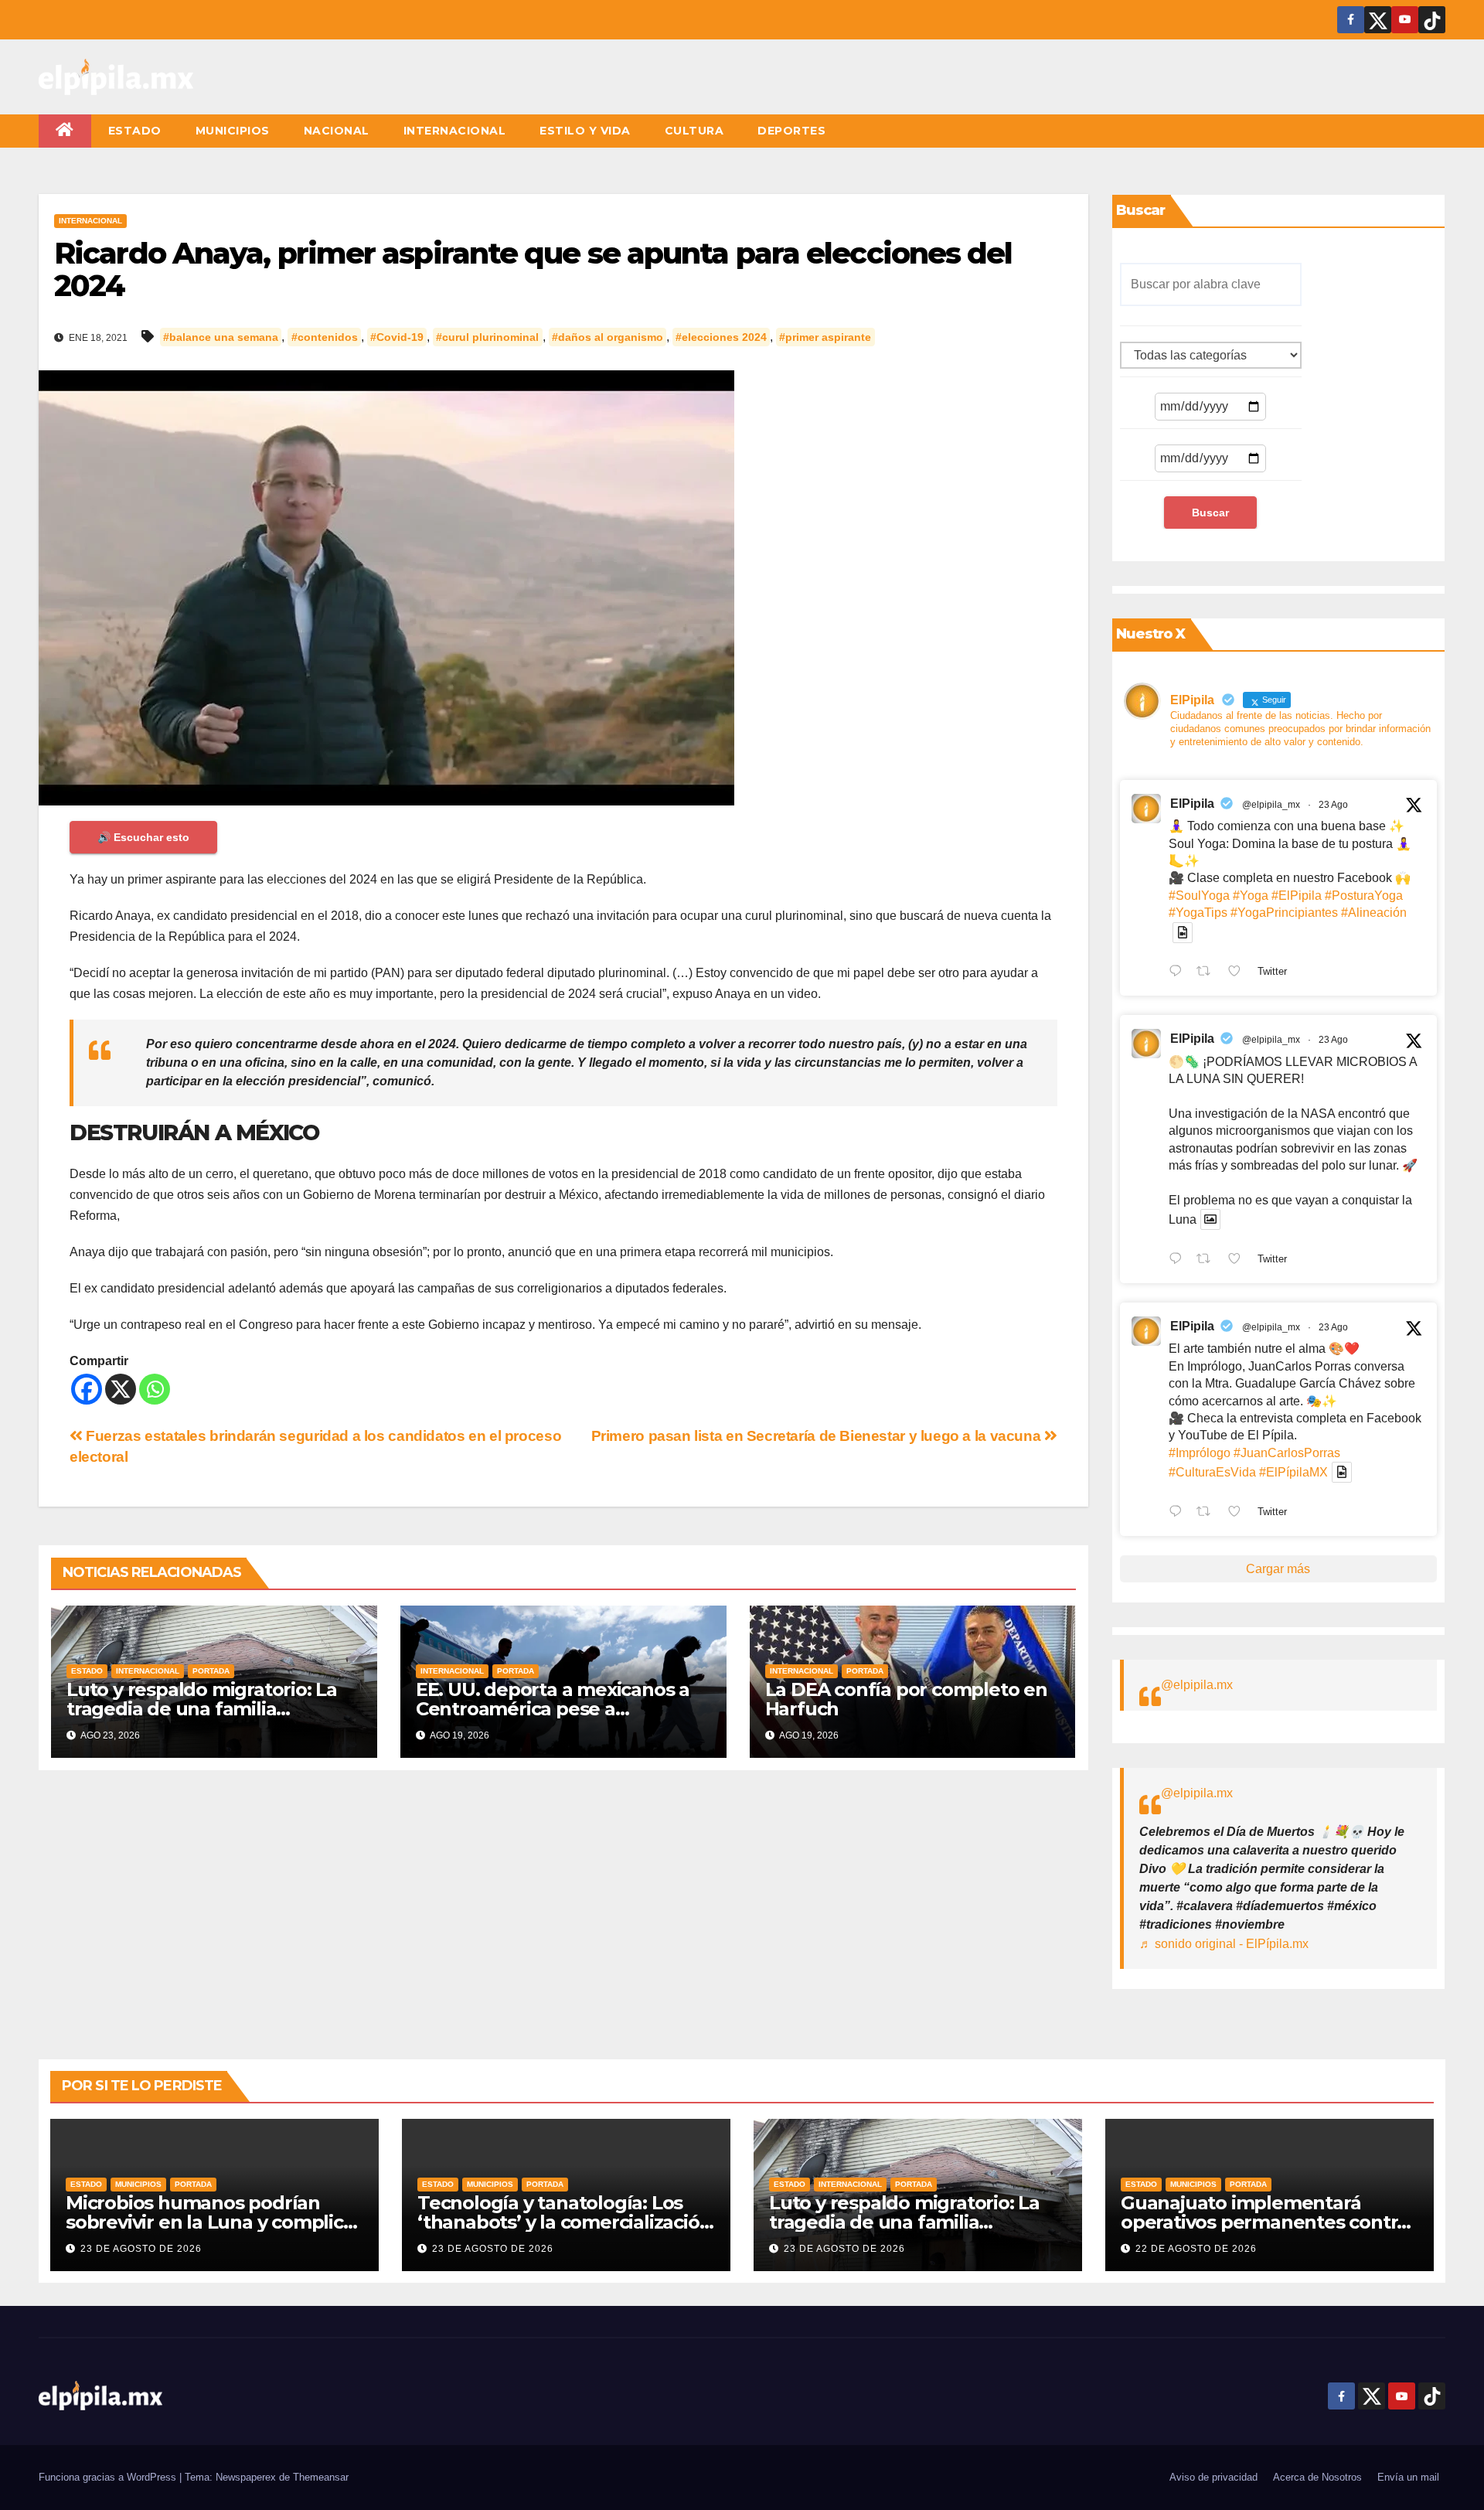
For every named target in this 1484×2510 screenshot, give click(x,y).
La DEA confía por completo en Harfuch (906, 1699)
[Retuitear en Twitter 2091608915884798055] (1208, 1260)
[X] (121, 1389)
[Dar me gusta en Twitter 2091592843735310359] (1239, 1513)
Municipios (233, 131)
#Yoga (1251, 896)
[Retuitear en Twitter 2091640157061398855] (1208, 973)
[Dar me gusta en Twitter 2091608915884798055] (1239, 1260)
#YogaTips (1198, 913)
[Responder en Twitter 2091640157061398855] (1179, 973)
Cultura (694, 131)
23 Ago (1333, 805)
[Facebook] (87, 1389)
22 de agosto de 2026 (1196, 2249)
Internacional (455, 131)
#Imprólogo (1200, 1453)
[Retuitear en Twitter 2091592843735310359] (1208, 1513)
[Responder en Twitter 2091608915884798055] (1179, 1260)
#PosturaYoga (1364, 896)
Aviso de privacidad (1213, 2477)
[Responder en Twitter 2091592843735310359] (1179, 1513)
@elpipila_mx (1271, 805)
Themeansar (321, 2477)
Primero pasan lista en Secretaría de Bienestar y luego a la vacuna (818, 1436)
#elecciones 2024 (721, 337)
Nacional (337, 131)
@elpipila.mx (1197, 1685)
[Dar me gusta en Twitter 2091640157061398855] (1239, 973)
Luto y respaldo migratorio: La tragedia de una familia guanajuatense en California (202, 1709)
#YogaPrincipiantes (1284, 913)
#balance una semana (221, 337)
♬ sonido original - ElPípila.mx (1224, 1944)
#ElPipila (1297, 896)
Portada (211, 1671)
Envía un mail (1408, 2477)
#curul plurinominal (487, 337)
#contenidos (325, 337)
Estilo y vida (585, 131)
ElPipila (1192, 804)
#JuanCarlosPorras (1287, 1453)
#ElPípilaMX (1293, 1472)
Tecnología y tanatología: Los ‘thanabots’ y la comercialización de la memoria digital (564, 2222)
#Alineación (1374, 913)
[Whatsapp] (155, 1389)
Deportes (791, 131)
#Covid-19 (397, 337)
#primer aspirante (825, 337)
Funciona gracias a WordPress (109, 2477)
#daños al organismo (608, 337)
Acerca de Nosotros (1317, 2477)
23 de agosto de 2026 (141, 2249)
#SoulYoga (1199, 896)
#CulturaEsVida (1212, 1472)
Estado (135, 131)
